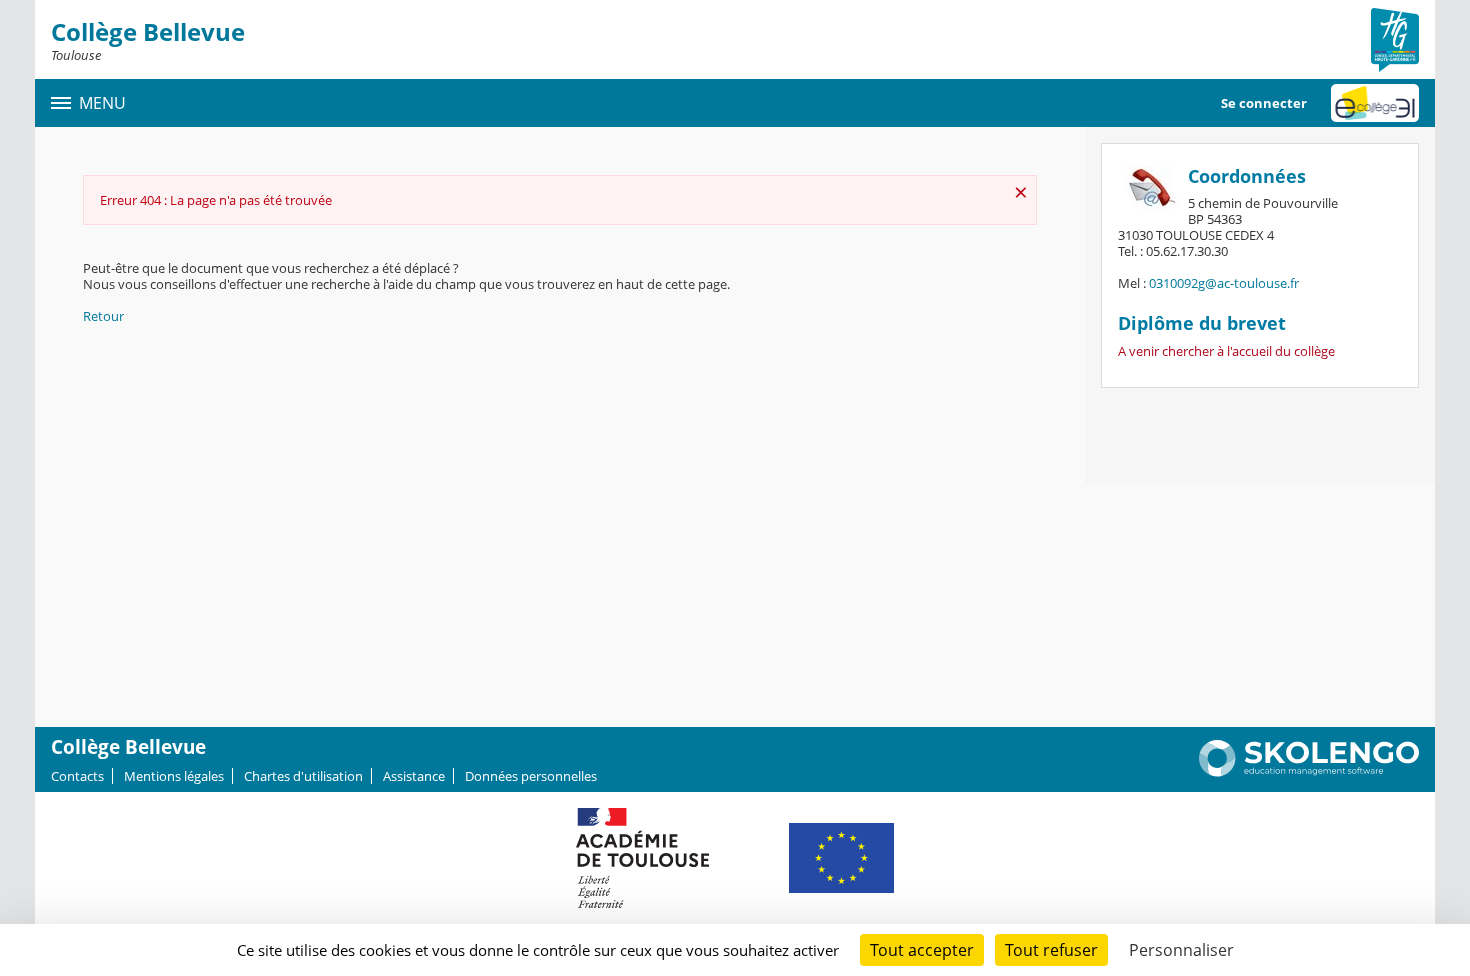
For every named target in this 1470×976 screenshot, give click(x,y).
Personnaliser (1181, 950)
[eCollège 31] (1375, 103)
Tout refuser (1051, 950)
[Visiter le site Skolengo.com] (1309, 772)
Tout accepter (922, 950)
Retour (103, 316)
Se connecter (1264, 103)
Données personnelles (531, 776)
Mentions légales (174, 776)
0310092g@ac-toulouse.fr (1224, 283)
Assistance (414, 776)
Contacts (77, 776)
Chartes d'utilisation (303, 776)
